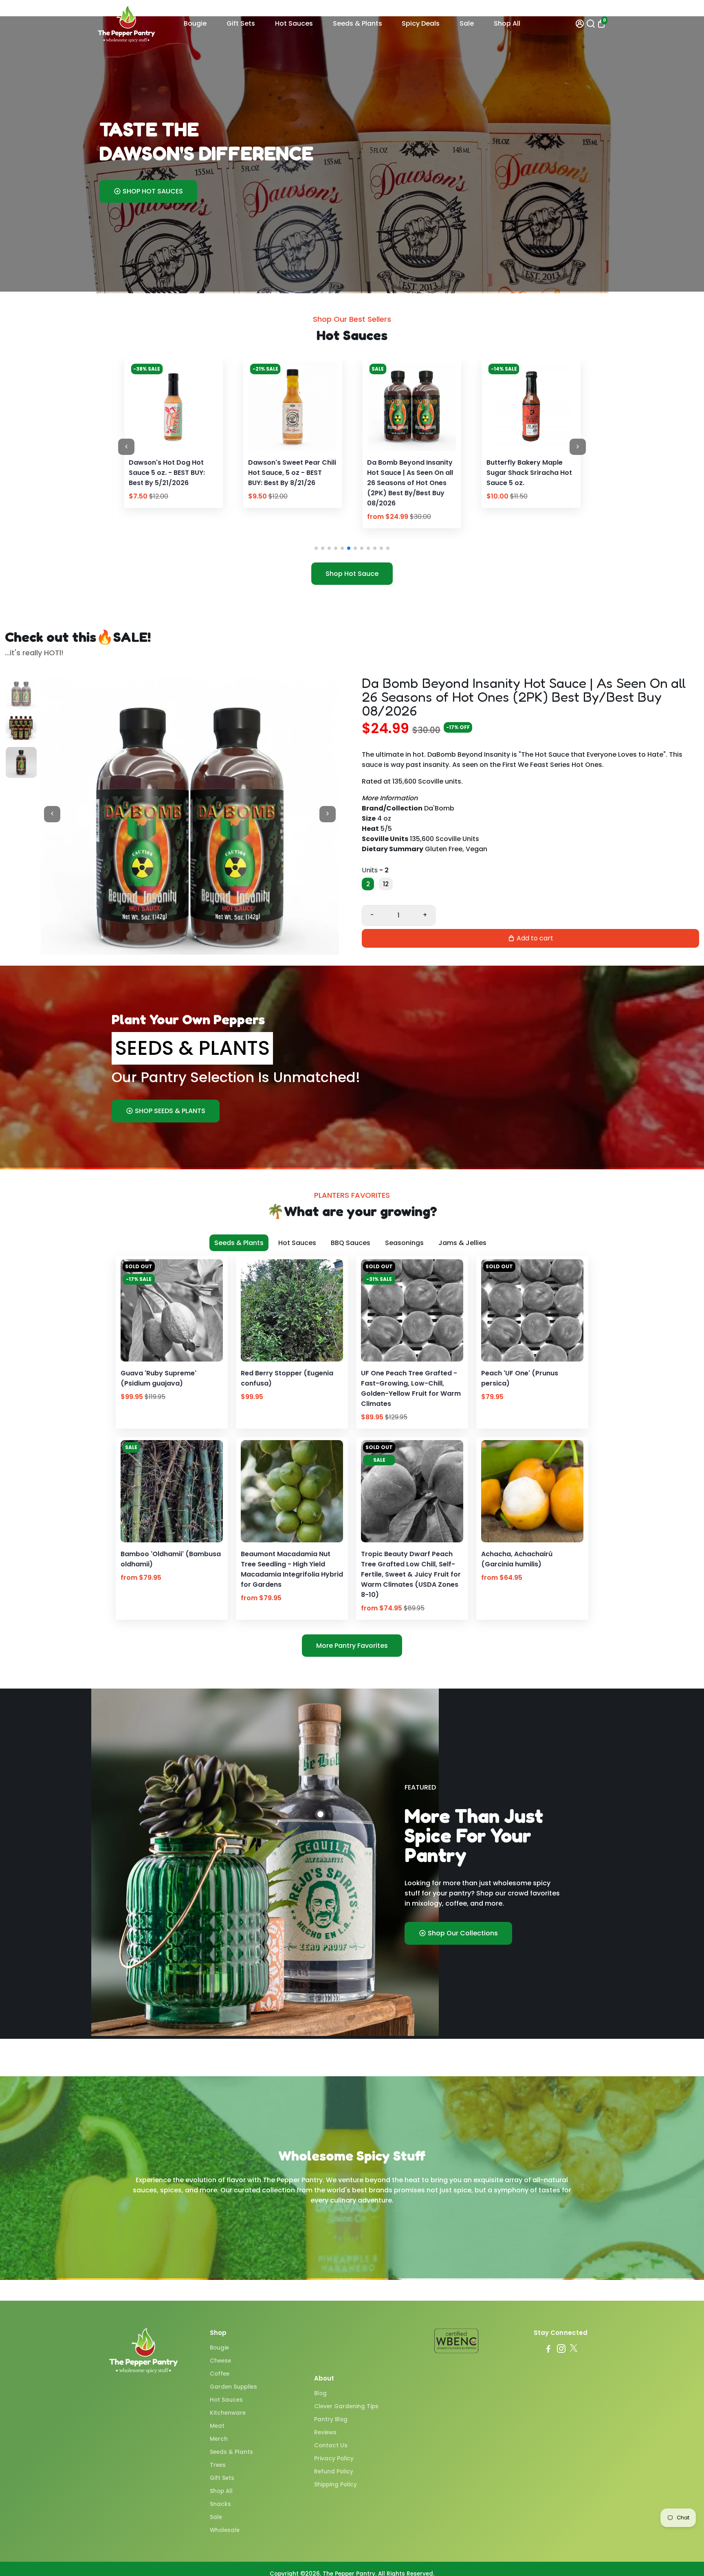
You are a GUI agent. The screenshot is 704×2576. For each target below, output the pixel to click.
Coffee (220, 2374)
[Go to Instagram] (561, 2350)
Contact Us (331, 2445)
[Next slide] (578, 447)
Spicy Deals (421, 23)
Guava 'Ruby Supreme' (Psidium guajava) (158, 1378)
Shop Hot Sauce (352, 574)
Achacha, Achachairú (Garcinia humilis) (517, 1559)
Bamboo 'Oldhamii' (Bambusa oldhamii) (171, 1559)
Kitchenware (228, 2413)
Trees (218, 2465)
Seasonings (404, 1243)
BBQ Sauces (351, 1243)
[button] (316, 548)
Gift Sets (241, 23)
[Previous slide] (126, 447)
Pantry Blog (331, 2419)
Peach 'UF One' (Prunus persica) (520, 1378)
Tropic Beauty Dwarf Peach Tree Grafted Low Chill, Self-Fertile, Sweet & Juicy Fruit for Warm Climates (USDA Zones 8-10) (411, 1574)
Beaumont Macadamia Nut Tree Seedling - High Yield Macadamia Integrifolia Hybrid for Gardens (292, 1569)
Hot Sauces (294, 23)
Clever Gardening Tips (346, 2406)
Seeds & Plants (357, 23)
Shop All (507, 23)
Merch (219, 2439)
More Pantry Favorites (352, 1646)
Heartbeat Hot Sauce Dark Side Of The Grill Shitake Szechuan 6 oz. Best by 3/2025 (530, 478)
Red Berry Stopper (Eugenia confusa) (287, 1378)
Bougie (195, 23)
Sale (467, 23)
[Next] (203, 404)
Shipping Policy (335, 2485)
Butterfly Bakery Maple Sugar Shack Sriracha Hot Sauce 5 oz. (291, 473)
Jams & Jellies (462, 1243)
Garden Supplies (233, 2387)
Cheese (220, 2361)
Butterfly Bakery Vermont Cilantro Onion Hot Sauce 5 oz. (410, 473)
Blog (320, 2393)
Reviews (325, 2432)
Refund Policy (334, 2472)
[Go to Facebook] (548, 2350)
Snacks (220, 2504)
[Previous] (143, 404)
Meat (217, 2426)
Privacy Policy (334, 2459)
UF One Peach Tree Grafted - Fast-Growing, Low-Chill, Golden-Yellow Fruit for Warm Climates (411, 1388)
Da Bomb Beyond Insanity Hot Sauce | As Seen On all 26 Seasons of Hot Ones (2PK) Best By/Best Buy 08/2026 (172, 483)
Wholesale (225, 2530)
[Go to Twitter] (574, 2350)
